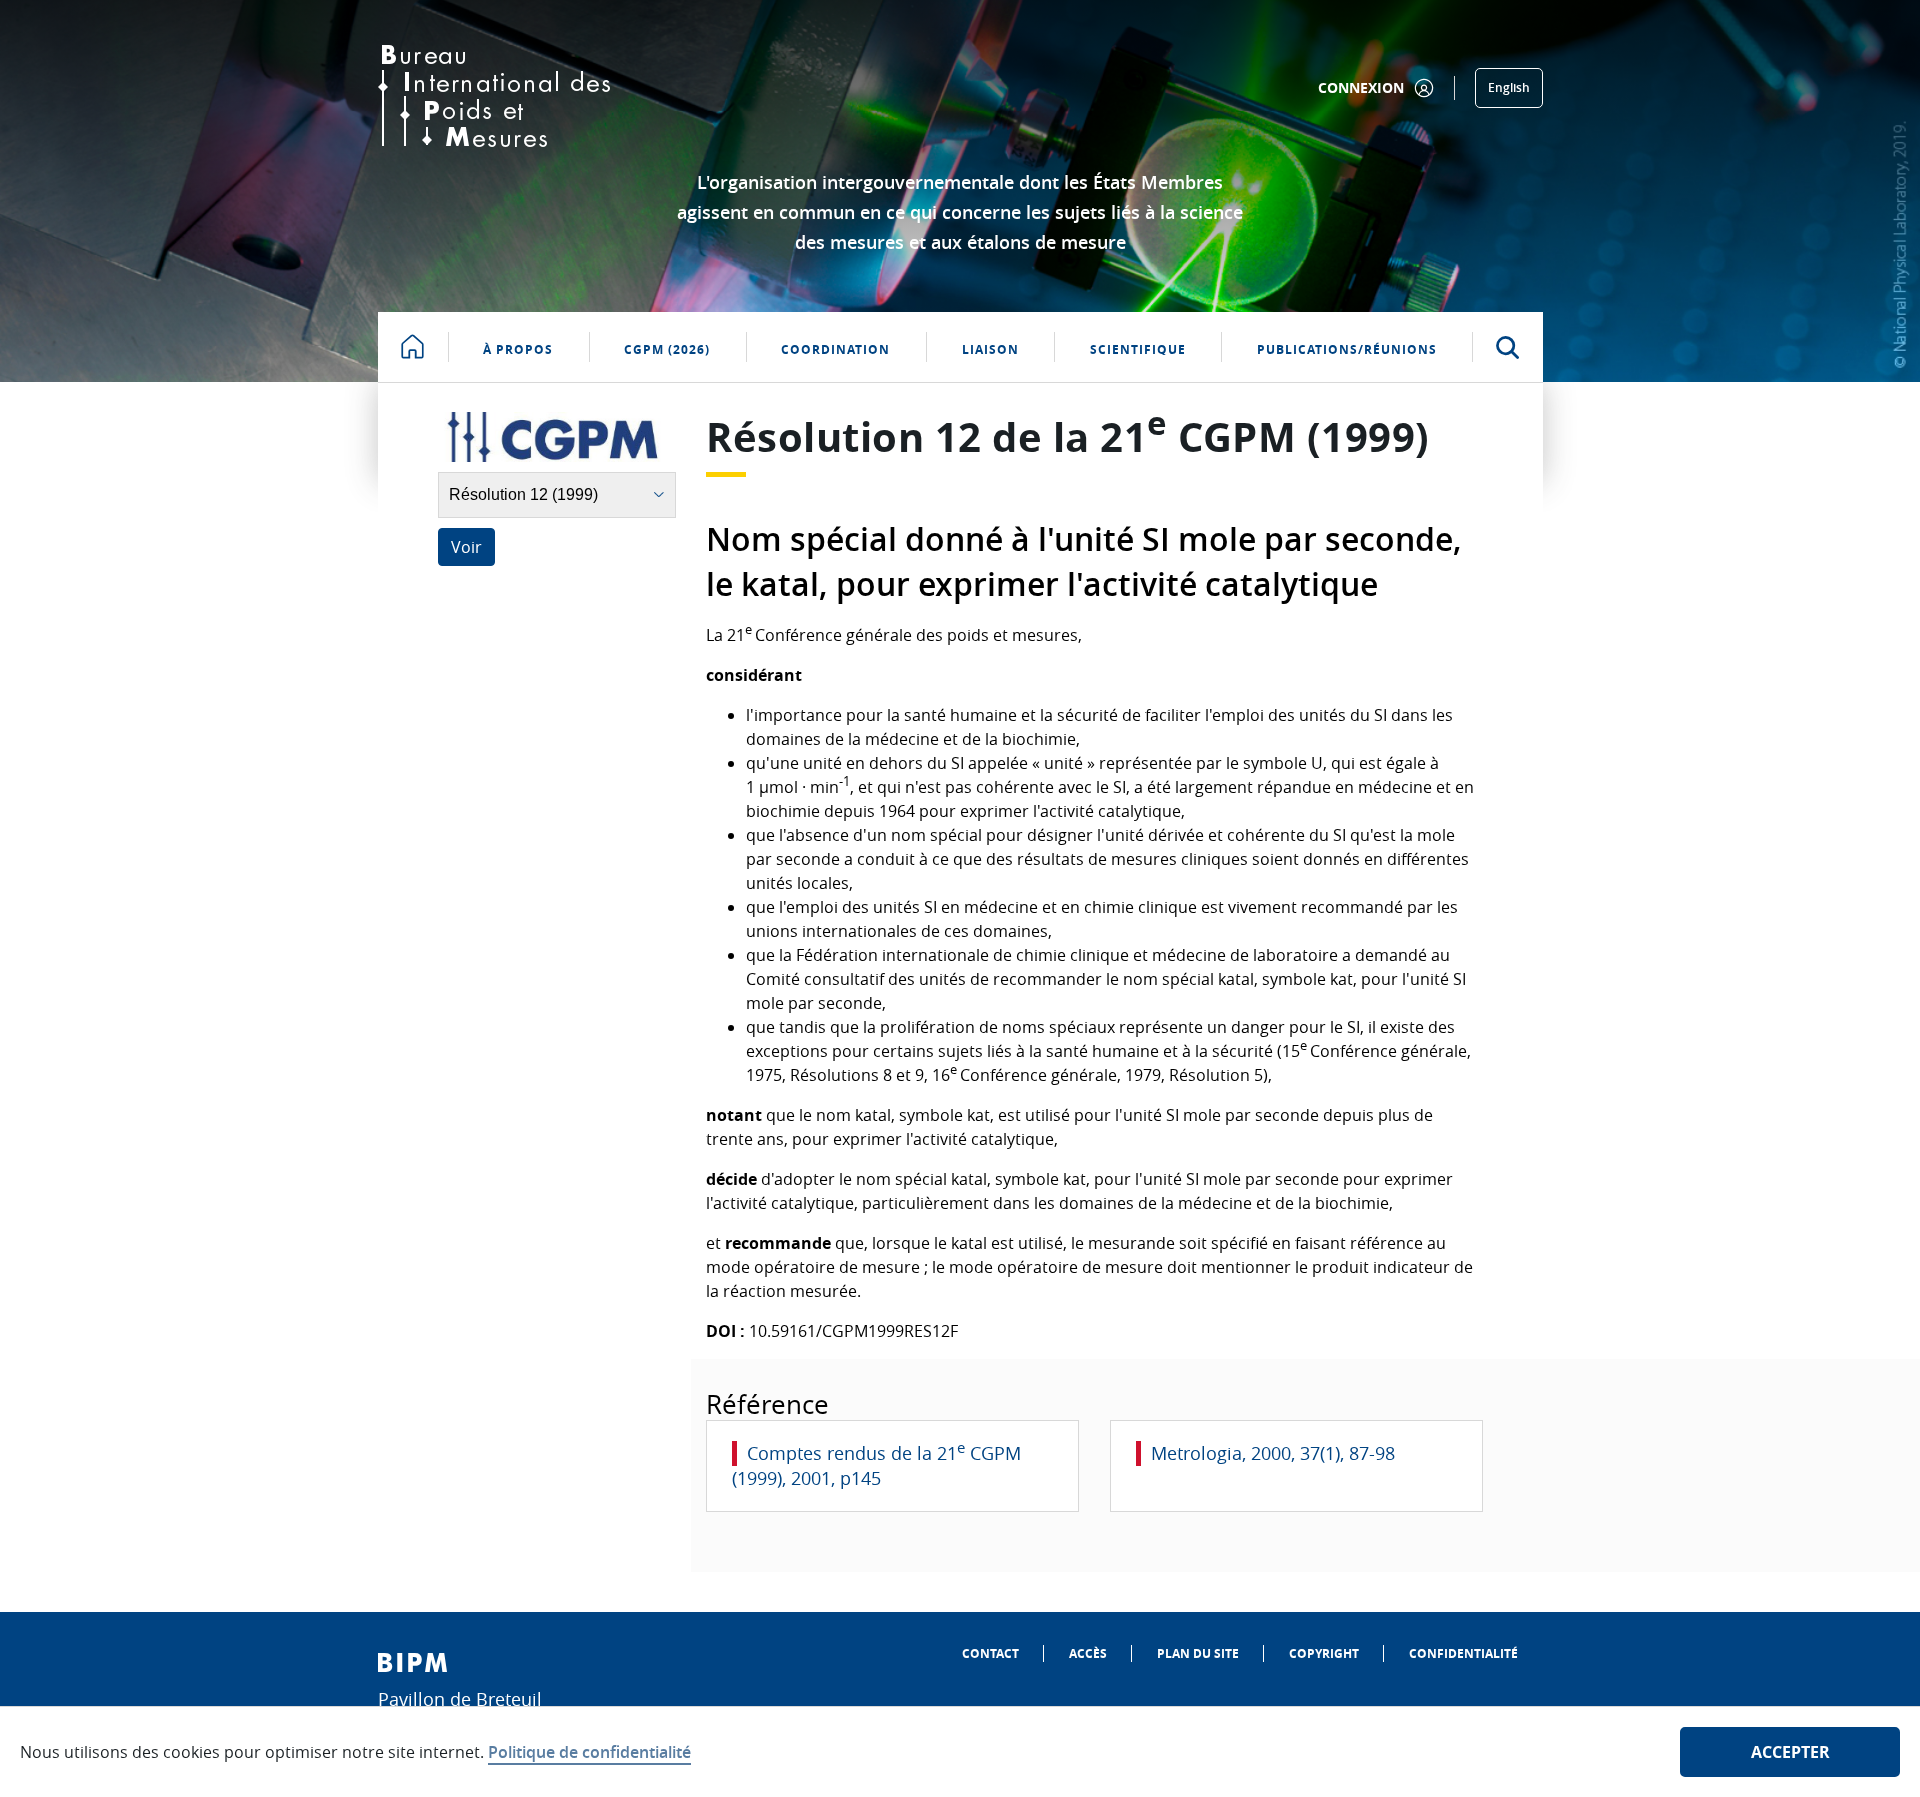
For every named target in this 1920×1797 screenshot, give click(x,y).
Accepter (1790, 1752)
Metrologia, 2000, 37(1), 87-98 (1273, 1453)
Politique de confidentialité (589, 1752)
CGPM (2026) (667, 349)
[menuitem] (990, 1653)
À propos (518, 349)
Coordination (835, 349)
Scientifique (1138, 349)
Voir (466, 547)
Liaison (990, 349)
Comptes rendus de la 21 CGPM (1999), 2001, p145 (876, 1465)
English (1509, 87)
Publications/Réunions (1347, 349)
